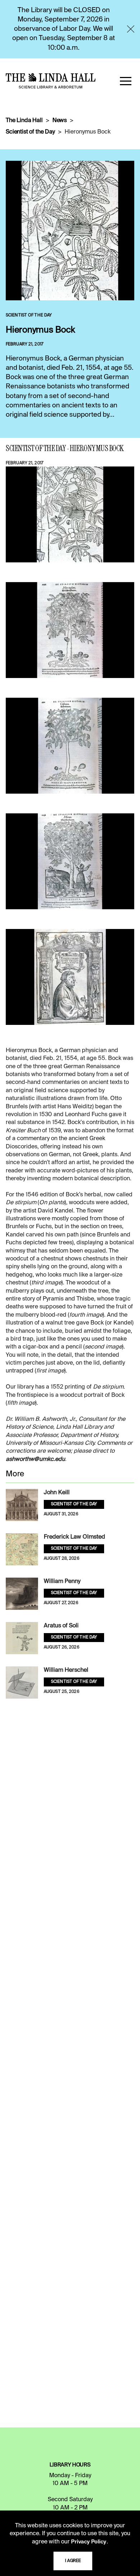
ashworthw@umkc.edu (35, 1459)
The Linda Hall (24, 121)
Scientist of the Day (30, 132)
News (60, 121)
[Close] (131, 29)
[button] (126, 81)
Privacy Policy (89, 2542)
